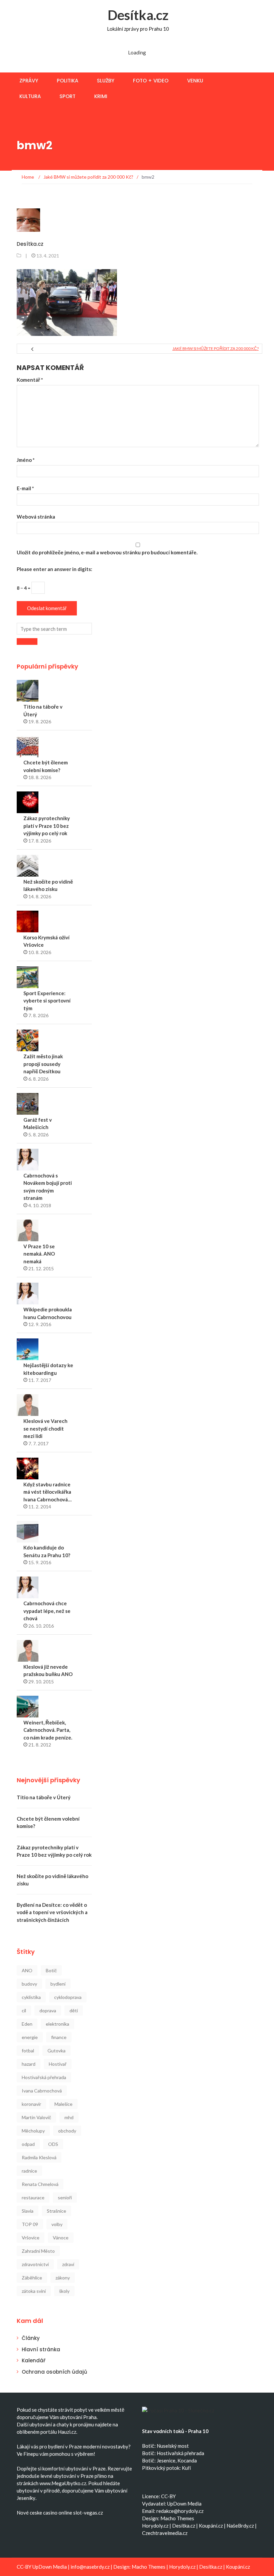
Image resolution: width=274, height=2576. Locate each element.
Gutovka (56, 2051)
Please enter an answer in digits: (54, 569)
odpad (28, 2144)
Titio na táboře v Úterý (44, 1797)
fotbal (28, 2051)
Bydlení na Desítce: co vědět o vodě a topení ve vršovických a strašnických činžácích (52, 1912)
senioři (65, 2197)
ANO (27, 1970)
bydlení (58, 1984)
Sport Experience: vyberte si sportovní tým (47, 1001)
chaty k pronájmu (75, 2424)
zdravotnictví (35, 2264)
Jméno (26, 460)
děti (74, 2010)
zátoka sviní (34, 2291)
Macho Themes (177, 2518)
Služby (106, 81)
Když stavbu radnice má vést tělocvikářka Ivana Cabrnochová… (47, 1492)
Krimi (101, 96)
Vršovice (31, 2238)
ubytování (41, 2424)
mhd (69, 2117)
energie (30, 2037)
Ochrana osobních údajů (54, 2372)
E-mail (25, 488)
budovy (29, 1984)
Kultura (30, 96)
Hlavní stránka (41, 2349)
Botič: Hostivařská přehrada (173, 2453)
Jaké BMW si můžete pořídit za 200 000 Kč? (216, 348)
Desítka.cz (138, 15)
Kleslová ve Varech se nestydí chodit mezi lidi (45, 1428)
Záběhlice (32, 2278)
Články (31, 2338)
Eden (27, 2024)
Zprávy (29, 81)
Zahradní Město (38, 2251)
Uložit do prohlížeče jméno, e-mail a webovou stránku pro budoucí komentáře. (107, 552)
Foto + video (151, 81)
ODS (53, 2144)
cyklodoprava (68, 1997)
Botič (51, 1970)
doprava (48, 2010)
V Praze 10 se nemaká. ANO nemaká (39, 1254)
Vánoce (61, 2238)
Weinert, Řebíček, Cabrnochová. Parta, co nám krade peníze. (48, 1730)
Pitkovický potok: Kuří (166, 2468)
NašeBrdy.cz (240, 2526)
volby (57, 2224)
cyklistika (31, 1997)
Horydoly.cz (155, 2526)
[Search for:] (54, 629)
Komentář (30, 380)
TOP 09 (30, 2224)
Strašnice (56, 2211)
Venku (195, 81)
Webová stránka (36, 517)
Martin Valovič (36, 2117)
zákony (63, 2278)
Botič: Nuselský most (165, 2446)
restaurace (33, 2197)
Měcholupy (33, 2131)
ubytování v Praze (86, 2468)
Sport (67, 96)
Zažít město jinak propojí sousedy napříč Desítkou (43, 1064)
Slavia (28, 2211)
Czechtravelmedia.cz (165, 2533)
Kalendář (34, 2360)
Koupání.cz (211, 2526)
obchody (67, 2131)
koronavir (31, 2104)
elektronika (57, 2024)
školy (64, 2291)
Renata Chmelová (40, 2184)
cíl (24, 2010)
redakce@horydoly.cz (180, 2511)
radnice (29, 2171)
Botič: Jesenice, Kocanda (169, 2460)
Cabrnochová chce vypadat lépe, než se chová (47, 1611)
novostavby (115, 2446)
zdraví (68, 2264)
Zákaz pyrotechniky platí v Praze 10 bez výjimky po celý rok (47, 826)
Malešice (63, 2104)
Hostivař (58, 2064)
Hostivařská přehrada (44, 2077)
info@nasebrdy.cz (90, 2567)
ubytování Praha (78, 2417)
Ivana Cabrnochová (42, 2091)
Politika (67, 81)
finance (59, 2037)
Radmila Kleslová (39, 2157)
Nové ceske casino (37, 2513)
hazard (29, 2064)
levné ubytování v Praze (67, 2476)
